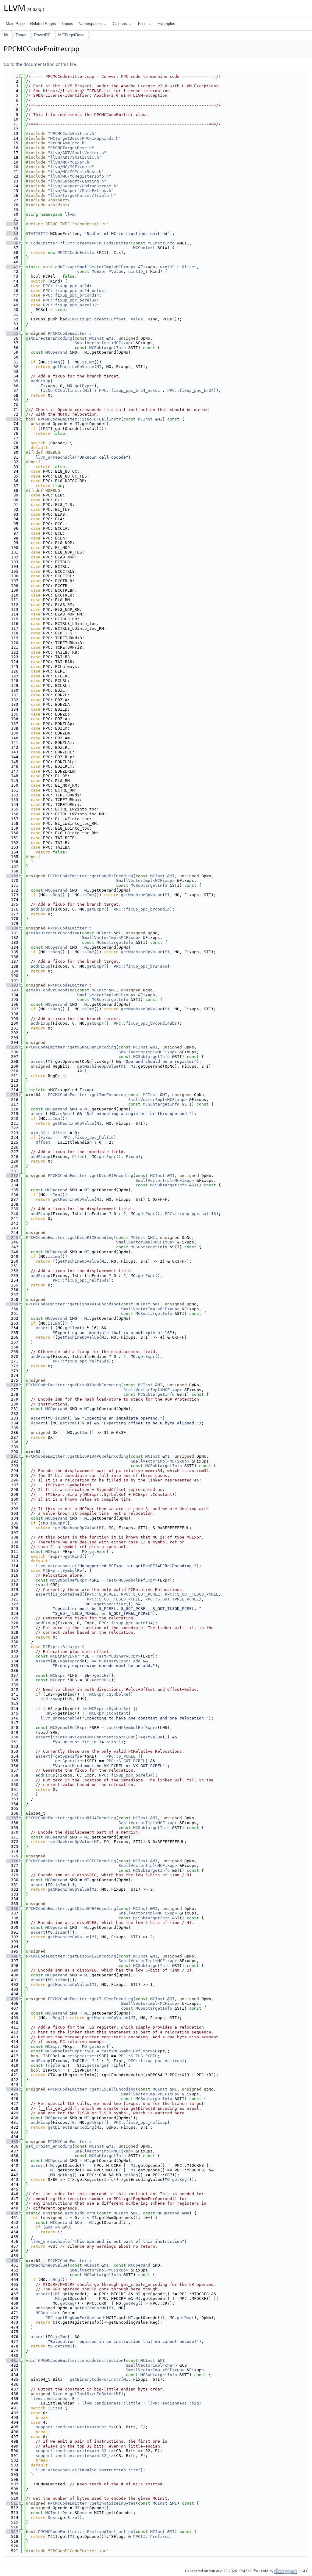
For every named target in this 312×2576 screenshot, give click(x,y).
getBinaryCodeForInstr (95, 2379)
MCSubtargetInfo (108, 348)
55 (12, 333)
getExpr (83, 386)
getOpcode (73, 1661)
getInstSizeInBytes (92, 2394)
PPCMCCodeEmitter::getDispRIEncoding (90, 1176)
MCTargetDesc (71, 35)
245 (12, 1237)
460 (12, 2261)
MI (111, 338)
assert (38, 1061)
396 (12, 1956)
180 (12, 928)
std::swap (51, 1699)
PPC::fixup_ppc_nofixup (155, 2061)
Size (58, 2394)
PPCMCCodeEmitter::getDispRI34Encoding (71, 1818)
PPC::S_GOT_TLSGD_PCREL (192, 1594)
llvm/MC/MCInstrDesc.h (76, 172)
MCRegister (48, 2313)
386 (12, 1909)
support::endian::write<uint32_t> (75, 2427)
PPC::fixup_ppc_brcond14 (71, 295)
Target (21, 35)
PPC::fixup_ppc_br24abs (140, 966)
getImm (72, 1328)
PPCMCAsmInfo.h (67, 143)
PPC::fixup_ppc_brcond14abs (145, 1023)
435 (12, 2142)
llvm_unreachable (55, 457)
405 (12, 1999)
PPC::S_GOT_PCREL (140, 1594)
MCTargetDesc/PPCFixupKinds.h (84, 138)
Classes (120, 24)
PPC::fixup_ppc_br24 (66, 286)
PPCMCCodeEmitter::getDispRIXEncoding (70, 1237)
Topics (67, 24)
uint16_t (138, 271)
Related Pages (43, 24)
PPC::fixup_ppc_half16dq (81, 1361)
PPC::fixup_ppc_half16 (88, 1137)
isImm (88, 362)
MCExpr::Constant (109, 1713)
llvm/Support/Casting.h (77, 181)
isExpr (58, 1523)
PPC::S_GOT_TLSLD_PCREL (114, 1599)
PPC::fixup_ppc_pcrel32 (70, 305)
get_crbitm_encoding (49, 2146)
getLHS (101, 1675)
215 (12, 1095)
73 (12, 419)
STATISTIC (37, 234)
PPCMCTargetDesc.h (71, 148)
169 (12, 876)
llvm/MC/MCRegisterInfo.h (80, 176)
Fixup (47, 1137)
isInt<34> (64, 1737)
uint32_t (170, 267)
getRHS (101, 1680)
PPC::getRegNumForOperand (75, 2318)
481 (12, 2360)
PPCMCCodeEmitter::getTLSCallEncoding (92, 2089)
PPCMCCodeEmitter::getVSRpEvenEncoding (71, 1047)
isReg (54, 362)
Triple (53, 2065)
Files (142, 24)
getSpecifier (111, 1604)
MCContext (144, 248)
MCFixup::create (90, 319)
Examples (166, 24)
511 (12, 2503)
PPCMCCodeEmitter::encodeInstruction (81, 2360)
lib (6, 35)
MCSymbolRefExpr (69, 1580)
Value (117, 271)
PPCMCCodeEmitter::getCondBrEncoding (90, 876)
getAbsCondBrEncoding (50, 990)
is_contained (67, 1594)
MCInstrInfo (161, 243)
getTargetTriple (105, 2065)
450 (12, 2213)
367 (12, 1818)
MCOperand (56, 352)
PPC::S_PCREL (101, 1594)
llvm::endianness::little (111, 2403)
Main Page (15, 24)
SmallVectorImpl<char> (151, 2365)
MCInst (97, 338)
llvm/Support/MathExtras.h (81, 191)
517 (12, 2532)
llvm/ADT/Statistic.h (75, 157)
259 (12, 1304)
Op (80, 2222)
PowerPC (42, 35)
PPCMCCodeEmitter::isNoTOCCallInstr (80, 419)
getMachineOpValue (73, 367)
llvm (70, 214)
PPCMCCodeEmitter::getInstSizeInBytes (92, 2503)
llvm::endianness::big (173, 2403)
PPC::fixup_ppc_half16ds (81, 1280)
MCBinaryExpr (65, 1656)
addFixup (65, 267)
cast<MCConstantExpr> (101, 1737)
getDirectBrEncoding (49, 338)
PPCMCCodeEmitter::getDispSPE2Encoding (71, 1956)
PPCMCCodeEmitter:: (70, 333)
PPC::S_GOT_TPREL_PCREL (172, 1599)
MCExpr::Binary (60, 1647)
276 (12, 1385)
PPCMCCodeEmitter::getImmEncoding (87, 1095)
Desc (82, 2513)
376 (12, 1861)
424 (12, 2089)
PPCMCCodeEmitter (77, 253)
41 (12, 267)
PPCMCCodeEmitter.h (72, 133)
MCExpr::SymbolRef (64, 1570)
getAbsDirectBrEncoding (53, 933)
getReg (65, 2175)
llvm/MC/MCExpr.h (70, 162)
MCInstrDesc (59, 2513)
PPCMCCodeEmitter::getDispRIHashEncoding (73, 1385)
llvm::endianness (50, 2399)
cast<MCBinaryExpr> (119, 1656)
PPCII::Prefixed (151, 2536)
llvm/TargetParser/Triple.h (82, 195)
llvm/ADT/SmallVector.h (77, 153)
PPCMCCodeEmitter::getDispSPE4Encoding (71, 1909)
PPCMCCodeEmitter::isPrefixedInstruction (86, 2532)
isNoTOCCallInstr (62, 390)
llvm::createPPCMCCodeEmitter (97, 243)
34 (12, 234)
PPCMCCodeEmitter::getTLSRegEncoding (90, 1999)
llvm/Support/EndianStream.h (83, 186)
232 (12, 1176)
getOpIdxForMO (81, 2213)
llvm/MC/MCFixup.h (71, 167)
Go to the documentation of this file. (40, 64)
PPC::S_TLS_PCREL (138, 2056)
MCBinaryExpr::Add (120, 1661)
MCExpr (99, 271)
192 (12, 985)
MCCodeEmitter (42, 243)
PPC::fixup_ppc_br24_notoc (73, 291)
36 (12, 243)
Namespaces (90, 24)
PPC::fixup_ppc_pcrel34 (70, 300)
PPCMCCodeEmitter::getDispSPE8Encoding (71, 1861)
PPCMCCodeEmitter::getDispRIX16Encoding (72, 1304)
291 (12, 1456)
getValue (153, 1737)
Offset (189, 267)
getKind (73, 1556)
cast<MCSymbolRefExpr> (132, 1580)
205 (12, 1047)
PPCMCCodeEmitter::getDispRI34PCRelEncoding (77, 1456)
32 (12, 224)
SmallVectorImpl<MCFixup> (106, 267)
